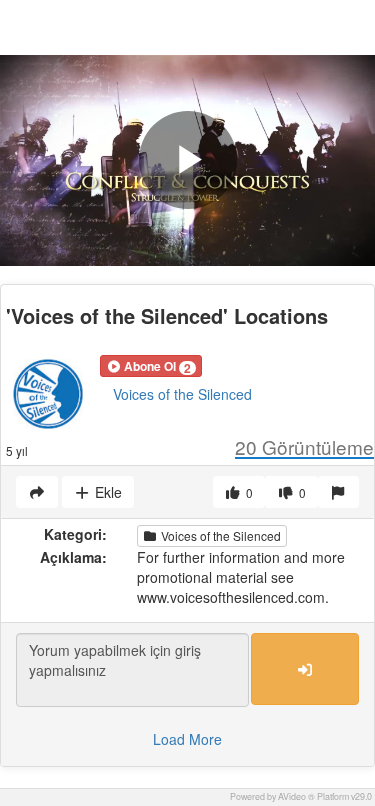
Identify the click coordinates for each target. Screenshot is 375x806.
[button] (151, 366)
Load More (187, 739)
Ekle (106, 492)
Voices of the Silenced (182, 394)
